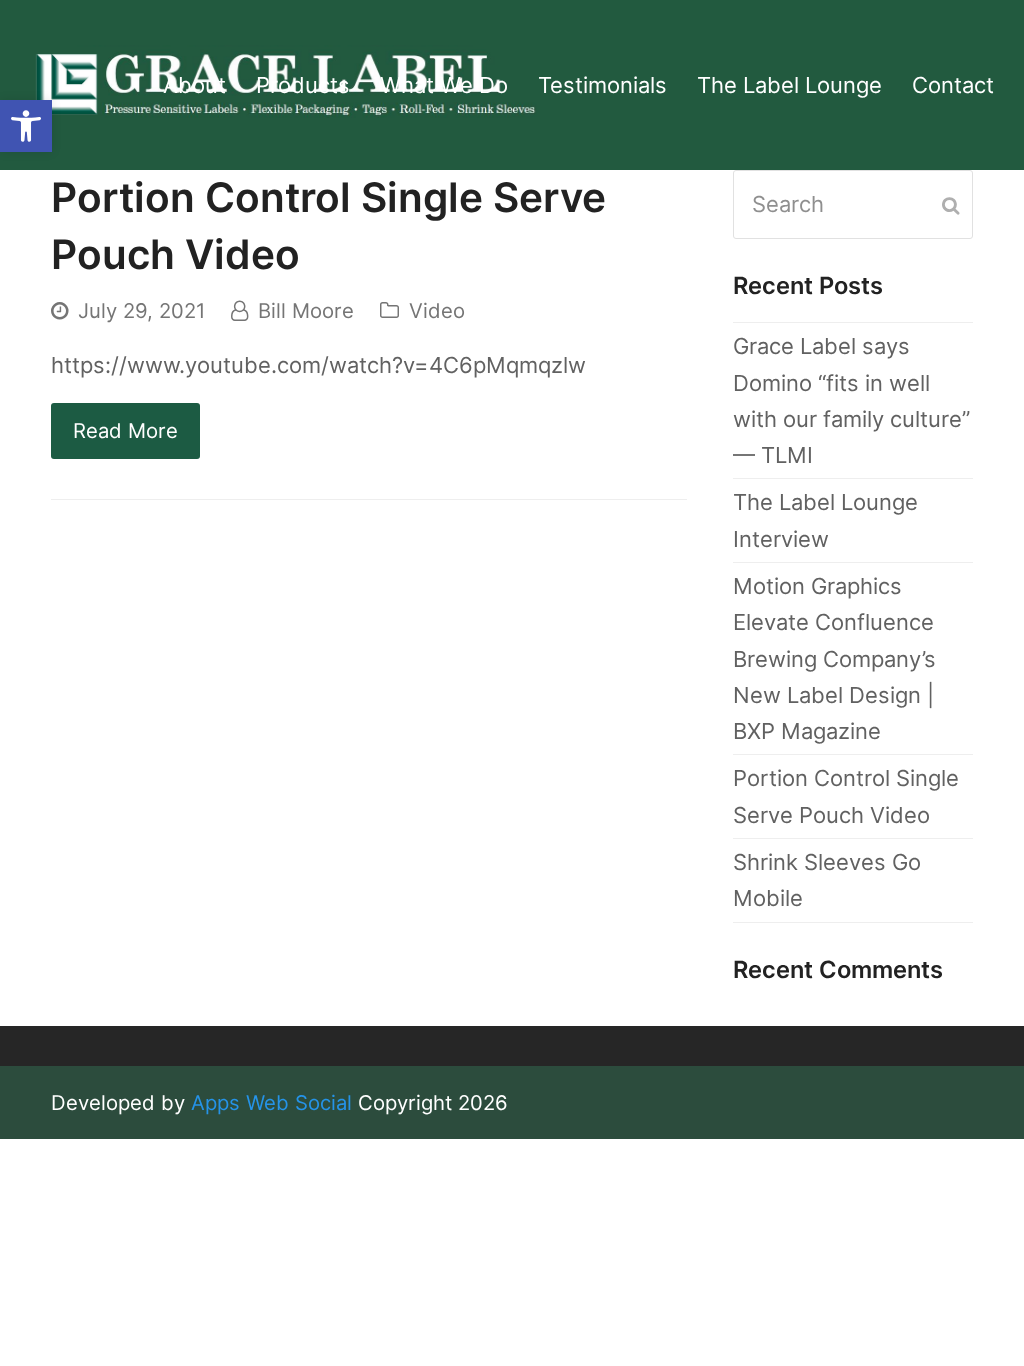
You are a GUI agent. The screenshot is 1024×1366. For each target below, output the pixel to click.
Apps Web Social (271, 1102)
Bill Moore (306, 310)
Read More (125, 430)
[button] (26, 126)
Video (437, 310)
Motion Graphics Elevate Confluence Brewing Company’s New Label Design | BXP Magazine (834, 658)
